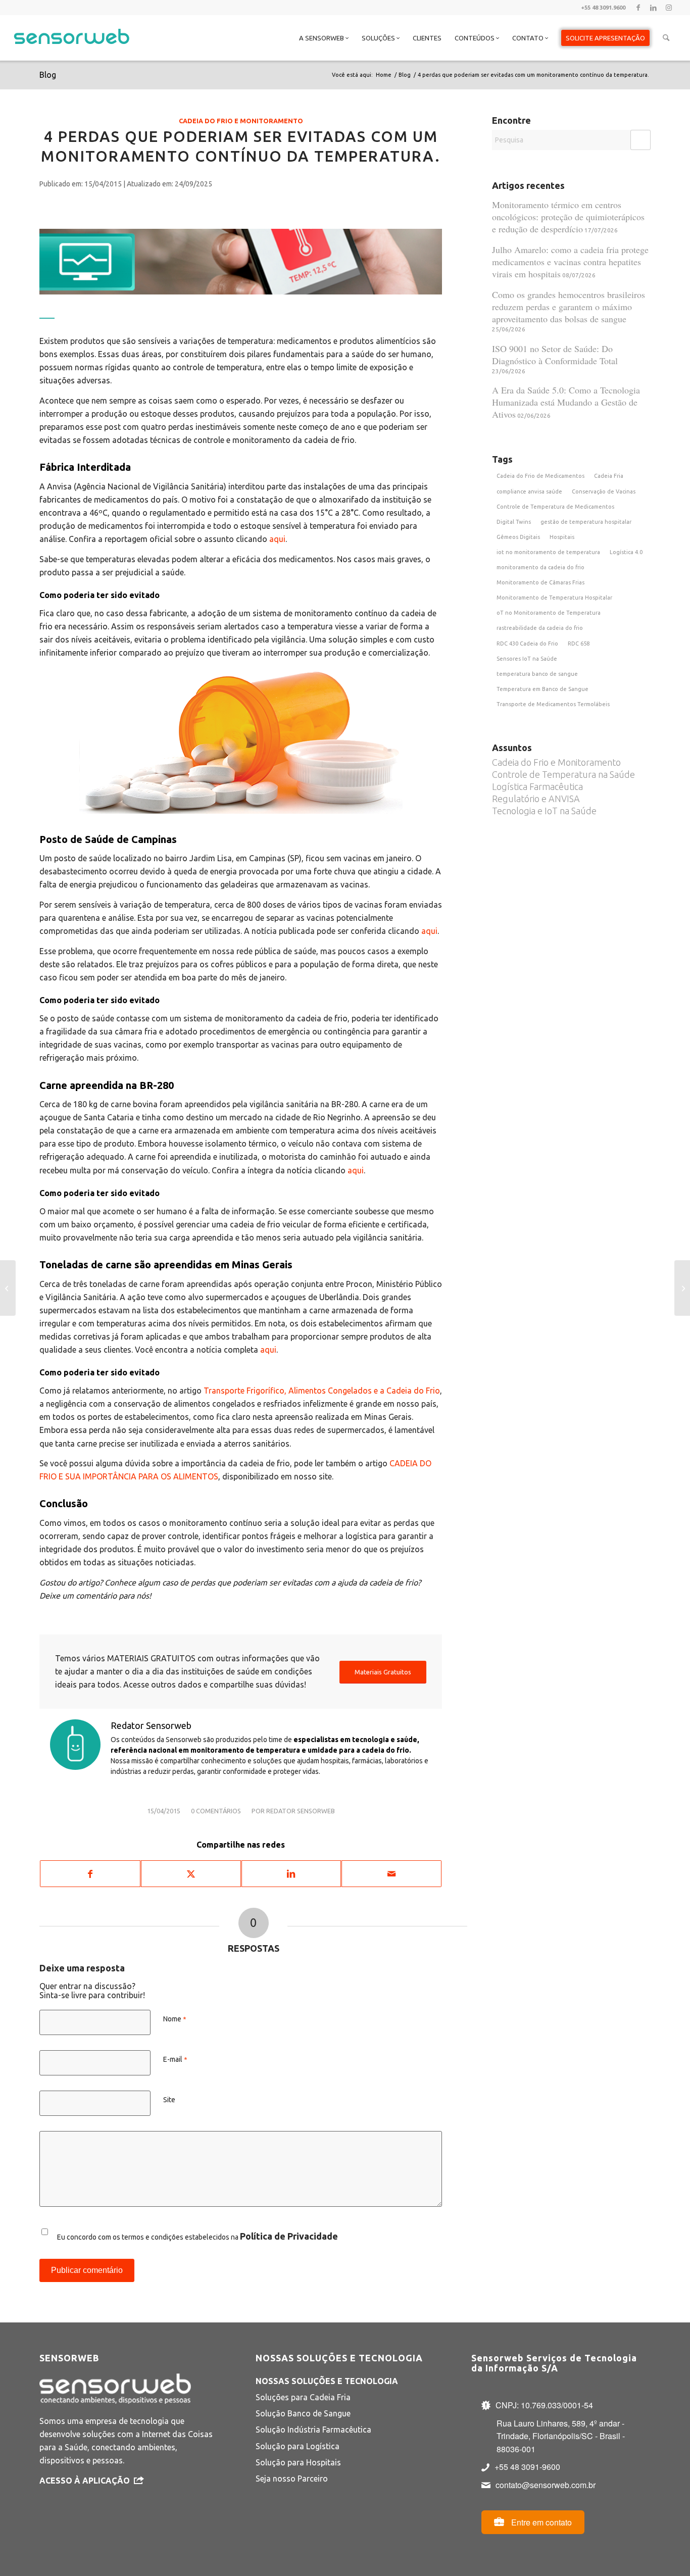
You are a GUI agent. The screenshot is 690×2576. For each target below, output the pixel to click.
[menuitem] (324, 38)
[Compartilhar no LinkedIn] (291, 1874)
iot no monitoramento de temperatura (548, 552)
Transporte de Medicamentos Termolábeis (553, 704)
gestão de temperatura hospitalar (586, 522)
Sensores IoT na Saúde (527, 659)
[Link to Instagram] (669, 8)
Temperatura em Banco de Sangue (543, 689)
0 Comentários (216, 1811)
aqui (277, 539)
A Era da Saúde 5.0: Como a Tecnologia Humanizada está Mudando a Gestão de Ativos (566, 402)
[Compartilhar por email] (391, 1874)
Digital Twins (514, 522)
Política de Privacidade (289, 2236)
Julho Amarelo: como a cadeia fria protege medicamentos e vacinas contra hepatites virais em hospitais (570, 262)
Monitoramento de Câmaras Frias (540, 582)
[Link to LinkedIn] (653, 8)
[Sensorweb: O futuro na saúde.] (8, 1288)
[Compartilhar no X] (191, 1874)
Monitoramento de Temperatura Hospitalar (554, 598)
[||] (241, 257)
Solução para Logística (298, 2446)
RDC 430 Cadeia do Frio (527, 643)
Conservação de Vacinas (604, 491)
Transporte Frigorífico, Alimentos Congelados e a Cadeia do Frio (322, 1391)
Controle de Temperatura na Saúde (563, 774)
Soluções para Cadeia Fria (303, 2397)
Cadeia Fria (609, 476)
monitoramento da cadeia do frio (540, 567)
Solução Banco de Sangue (303, 2413)
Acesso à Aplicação (85, 2481)
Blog (48, 75)
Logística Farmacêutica (537, 786)
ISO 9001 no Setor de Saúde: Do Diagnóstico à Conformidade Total (555, 355)
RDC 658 (579, 643)
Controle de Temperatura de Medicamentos (555, 507)
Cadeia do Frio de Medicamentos (540, 476)
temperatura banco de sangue (537, 674)
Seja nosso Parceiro (292, 2479)
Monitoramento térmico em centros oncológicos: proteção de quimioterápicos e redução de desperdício (568, 217)
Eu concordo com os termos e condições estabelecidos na (198, 2236)
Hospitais (562, 537)
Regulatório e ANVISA (536, 799)
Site (169, 2100)
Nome (175, 2019)
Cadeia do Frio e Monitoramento (241, 121)
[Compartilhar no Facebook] (90, 1874)
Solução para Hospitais (298, 2462)
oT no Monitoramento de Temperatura (549, 613)
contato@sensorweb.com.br (546, 2485)
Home (384, 75)
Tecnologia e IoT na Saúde (544, 811)
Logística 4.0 (626, 552)
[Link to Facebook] (638, 8)
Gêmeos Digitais (518, 537)
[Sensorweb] (71, 51)
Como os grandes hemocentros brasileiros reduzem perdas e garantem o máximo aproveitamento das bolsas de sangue (569, 307)
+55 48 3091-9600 (527, 2467)
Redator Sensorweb (301, 1811)
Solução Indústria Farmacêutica (313, 2430)
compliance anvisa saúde (529, 491)
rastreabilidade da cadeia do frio (540, 628)
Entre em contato (540, 2522)
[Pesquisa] (666, 38)
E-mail (175, 2059)
